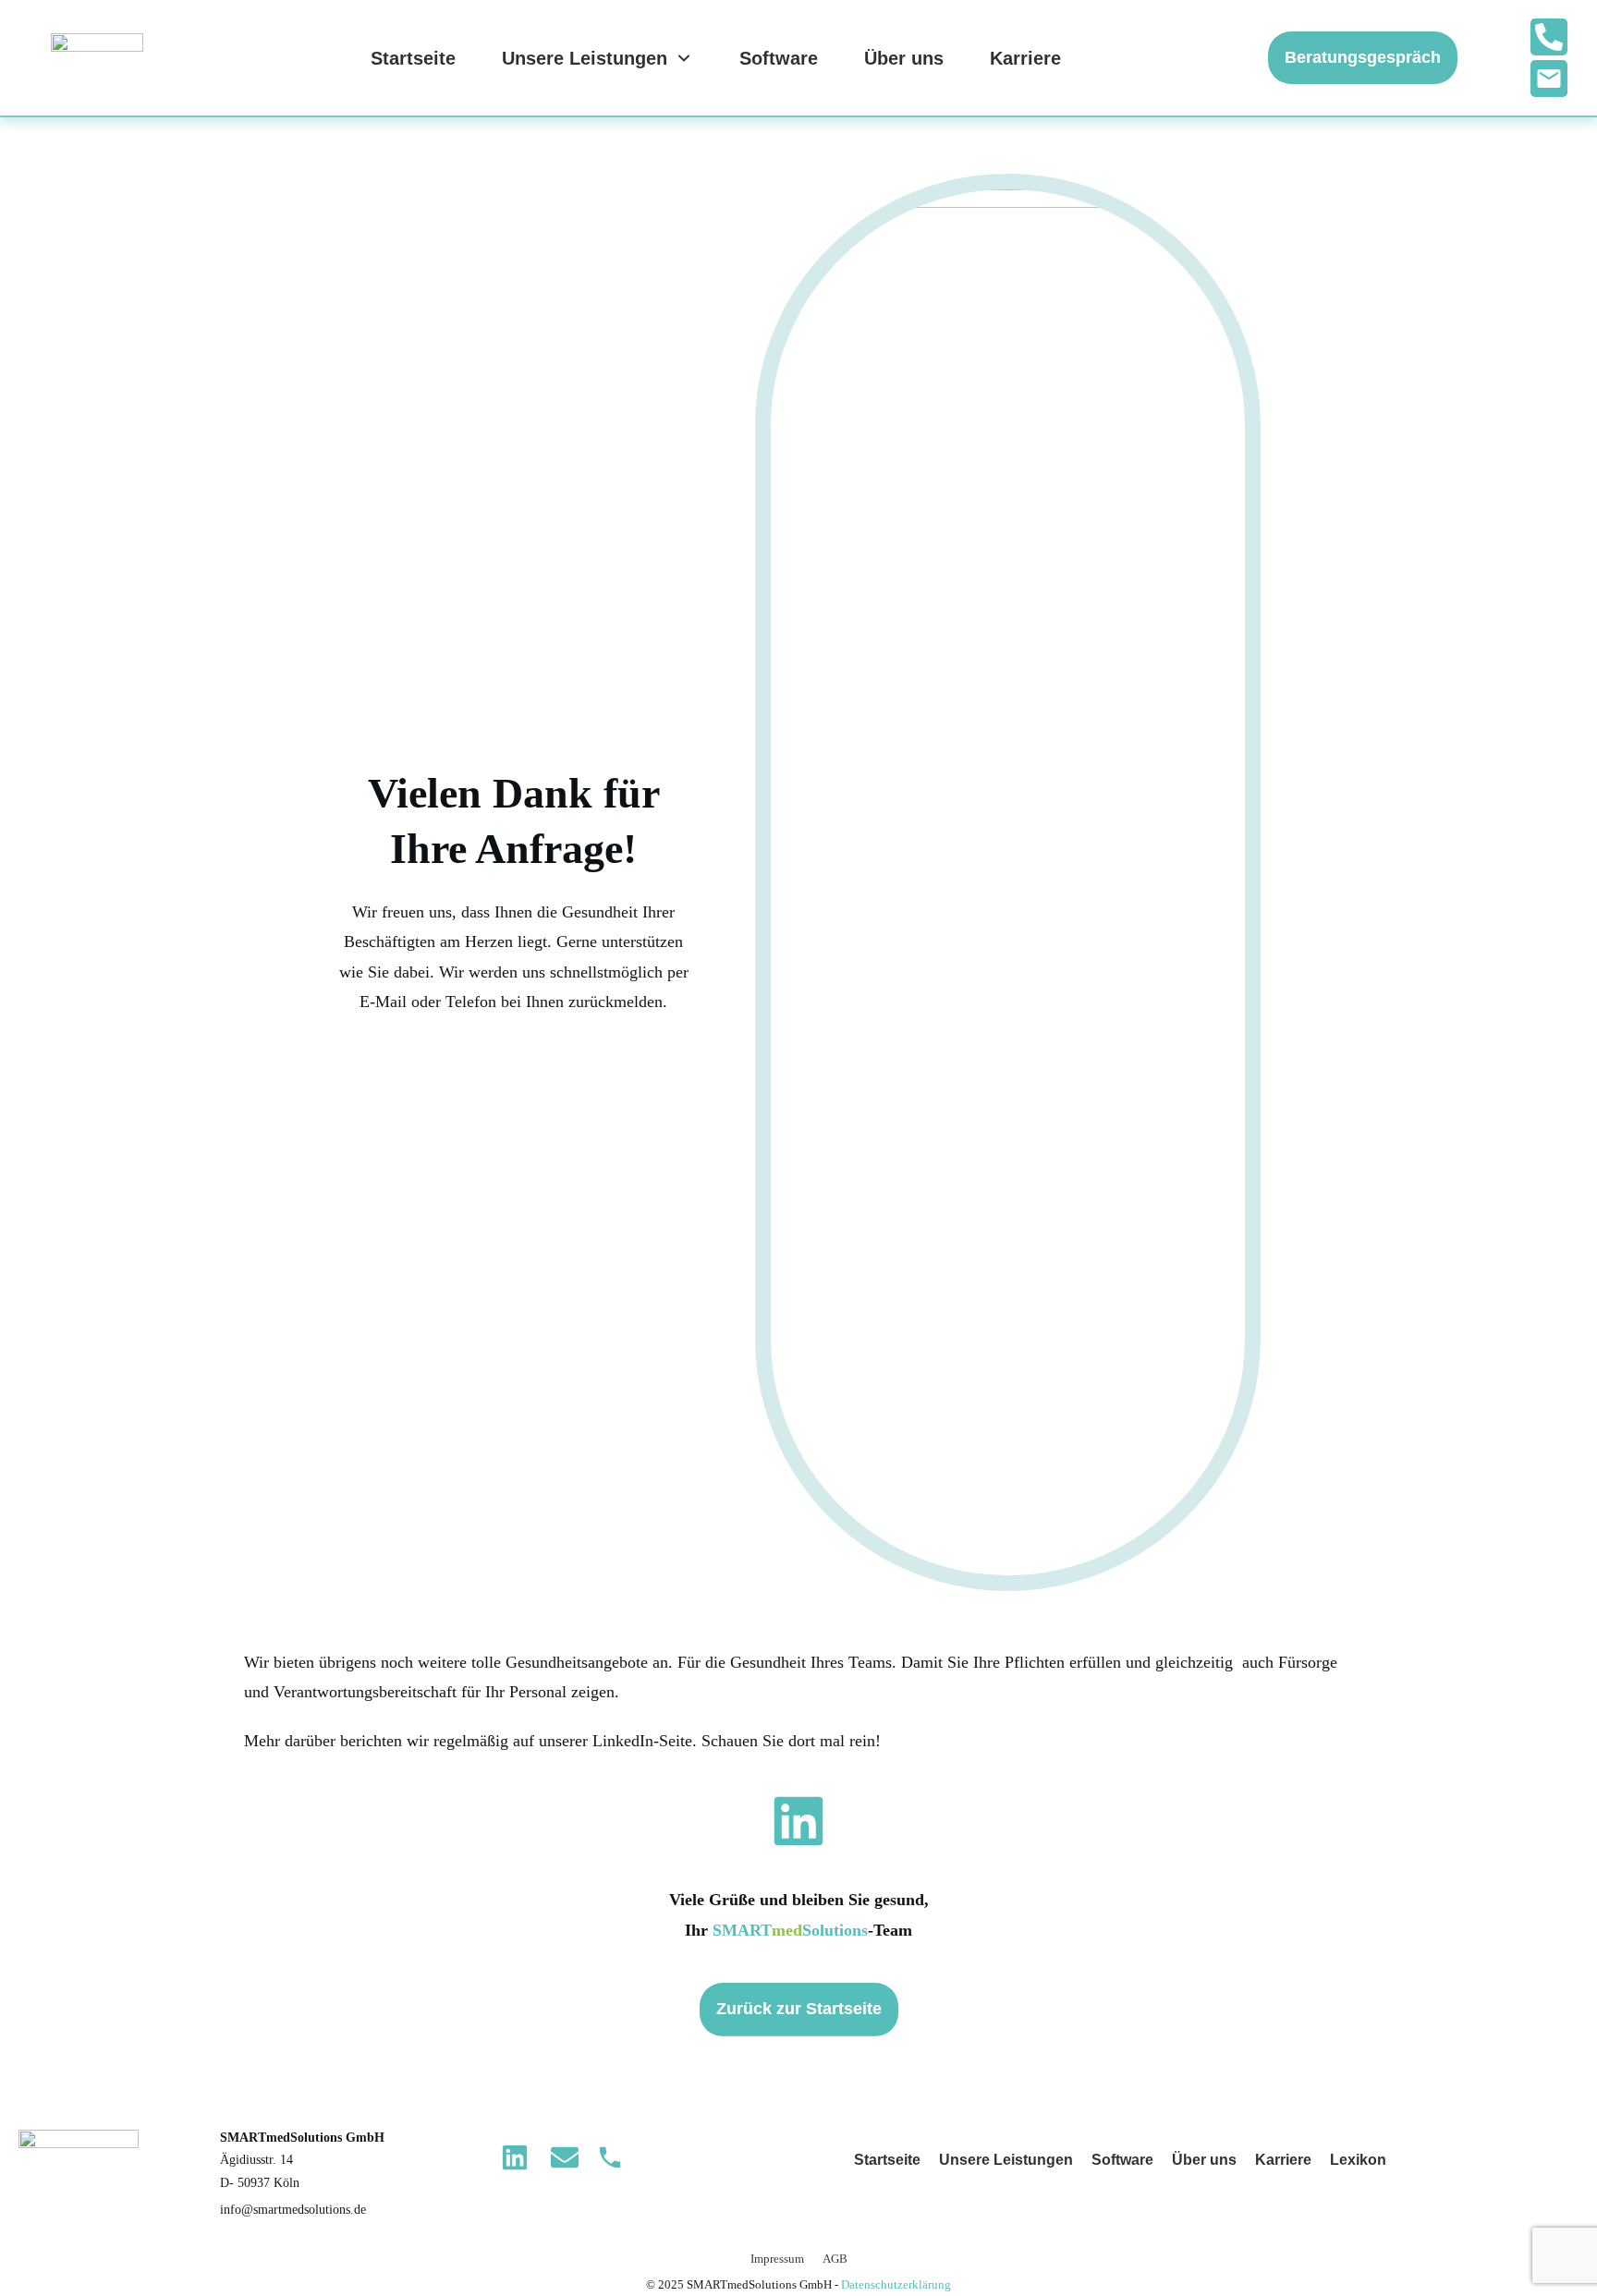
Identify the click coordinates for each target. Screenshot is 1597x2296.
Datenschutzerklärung (896, 2284)
